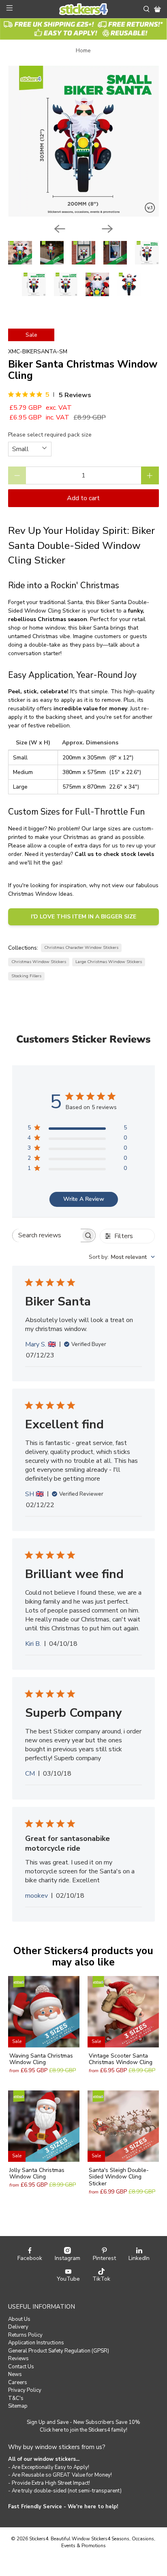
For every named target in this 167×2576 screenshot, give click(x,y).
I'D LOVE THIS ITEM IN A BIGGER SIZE (83, 917)
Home (83, 51)
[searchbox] (47, 1235)
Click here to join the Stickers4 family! (83, 2430)
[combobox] (122, 1257)
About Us (19, 2319)
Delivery (18, 2327)
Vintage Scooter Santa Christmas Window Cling (121, 2059)
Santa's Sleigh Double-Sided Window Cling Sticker (119, 2177)
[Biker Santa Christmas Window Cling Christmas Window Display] (83, 141)
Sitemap (18, 2406)
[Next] (107, 229)
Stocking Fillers (26, 976)
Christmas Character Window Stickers (81, 947)
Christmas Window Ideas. (41, 894)
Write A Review (84, 1199)
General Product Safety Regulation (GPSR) (59, 2351)
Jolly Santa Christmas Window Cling (37, 2174)
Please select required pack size (50, 435)
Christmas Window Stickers (39, 962)
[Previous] (60, 229)
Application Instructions (36, 2343)
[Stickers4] (83, 9)
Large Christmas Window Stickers (109, 962)
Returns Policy (25, 2335)
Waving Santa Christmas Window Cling (41, 2059)
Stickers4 (39, 2539)
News (15, 2374)
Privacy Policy (25, 2390)
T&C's (16, 2398)
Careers (18, 2382)
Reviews (18, 2359)
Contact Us (21, 2367)
